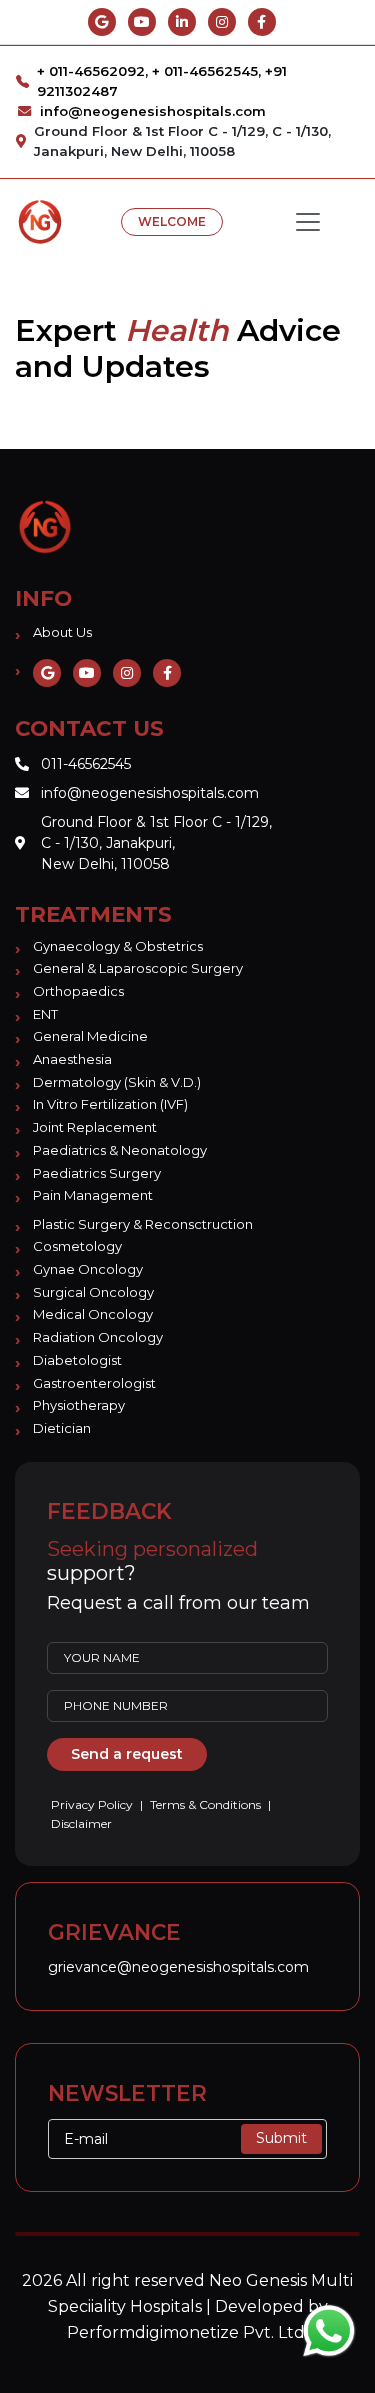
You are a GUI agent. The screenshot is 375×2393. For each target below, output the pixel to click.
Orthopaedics (78, 991)
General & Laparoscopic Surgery (138, 968)
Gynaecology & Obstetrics (118, 946)
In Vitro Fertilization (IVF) (110, 1104)
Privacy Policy (93, 1804)
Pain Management (93, 1195)
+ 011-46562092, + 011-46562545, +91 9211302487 (162, 81)
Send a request (127, 1754)
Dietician (62, 1428)
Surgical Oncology (93, 1292)
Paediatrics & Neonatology (120, 1150)
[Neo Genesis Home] (45, 525)
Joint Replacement (95, 1127)
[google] (102, 22)
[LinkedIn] (182, 22)
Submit (281, 2138)
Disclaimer (81, 1823)
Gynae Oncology (88, 1269)
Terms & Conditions (205, 1804)
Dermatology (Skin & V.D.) (117, 1082)
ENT (45, 1014)
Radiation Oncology (98, 1337)
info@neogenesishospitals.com (153, 111)
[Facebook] (262, 22)
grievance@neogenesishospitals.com (178, 1967)
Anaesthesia (72, 1059)
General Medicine (90, 1036)
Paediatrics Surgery (97, 1173)
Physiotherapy (79, 1405)
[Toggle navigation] (307, 221)
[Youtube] (142, 22)
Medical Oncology (93, 1314)
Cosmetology (77, 1246)
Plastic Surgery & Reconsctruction (143, 1224)
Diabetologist (77, 1360)
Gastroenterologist (94, 1383)
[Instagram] (222, 22)
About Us (62, 632)
